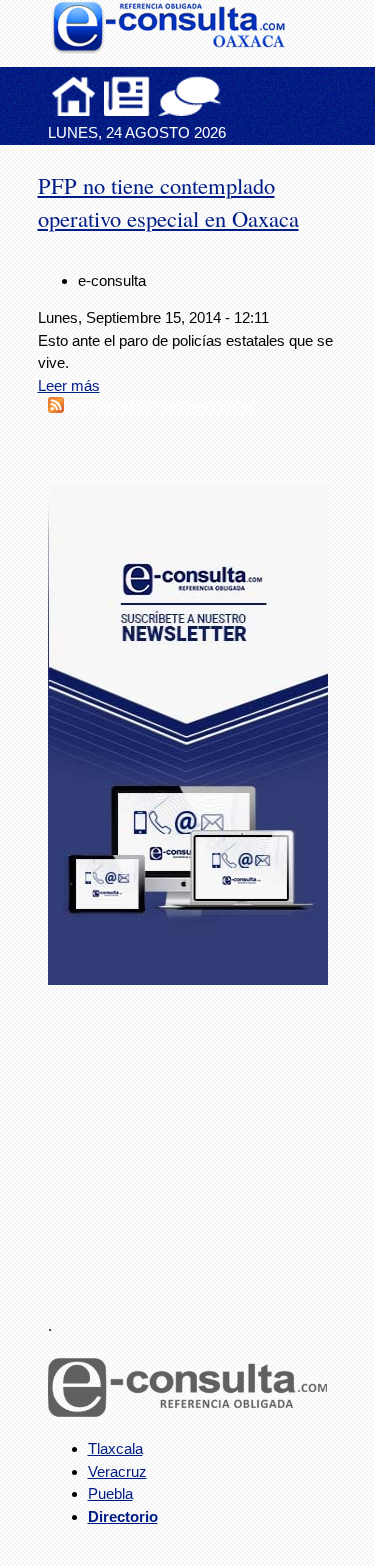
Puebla (110, 1493)
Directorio (123, 1516)
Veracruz (117, 1471)
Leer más (69, 385)
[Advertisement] (198, 1139)
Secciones (127, 96)
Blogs (229, 96)
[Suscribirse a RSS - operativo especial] (56, 407)
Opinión (189, 96)
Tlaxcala (115, 1448)
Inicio (74, 96)
